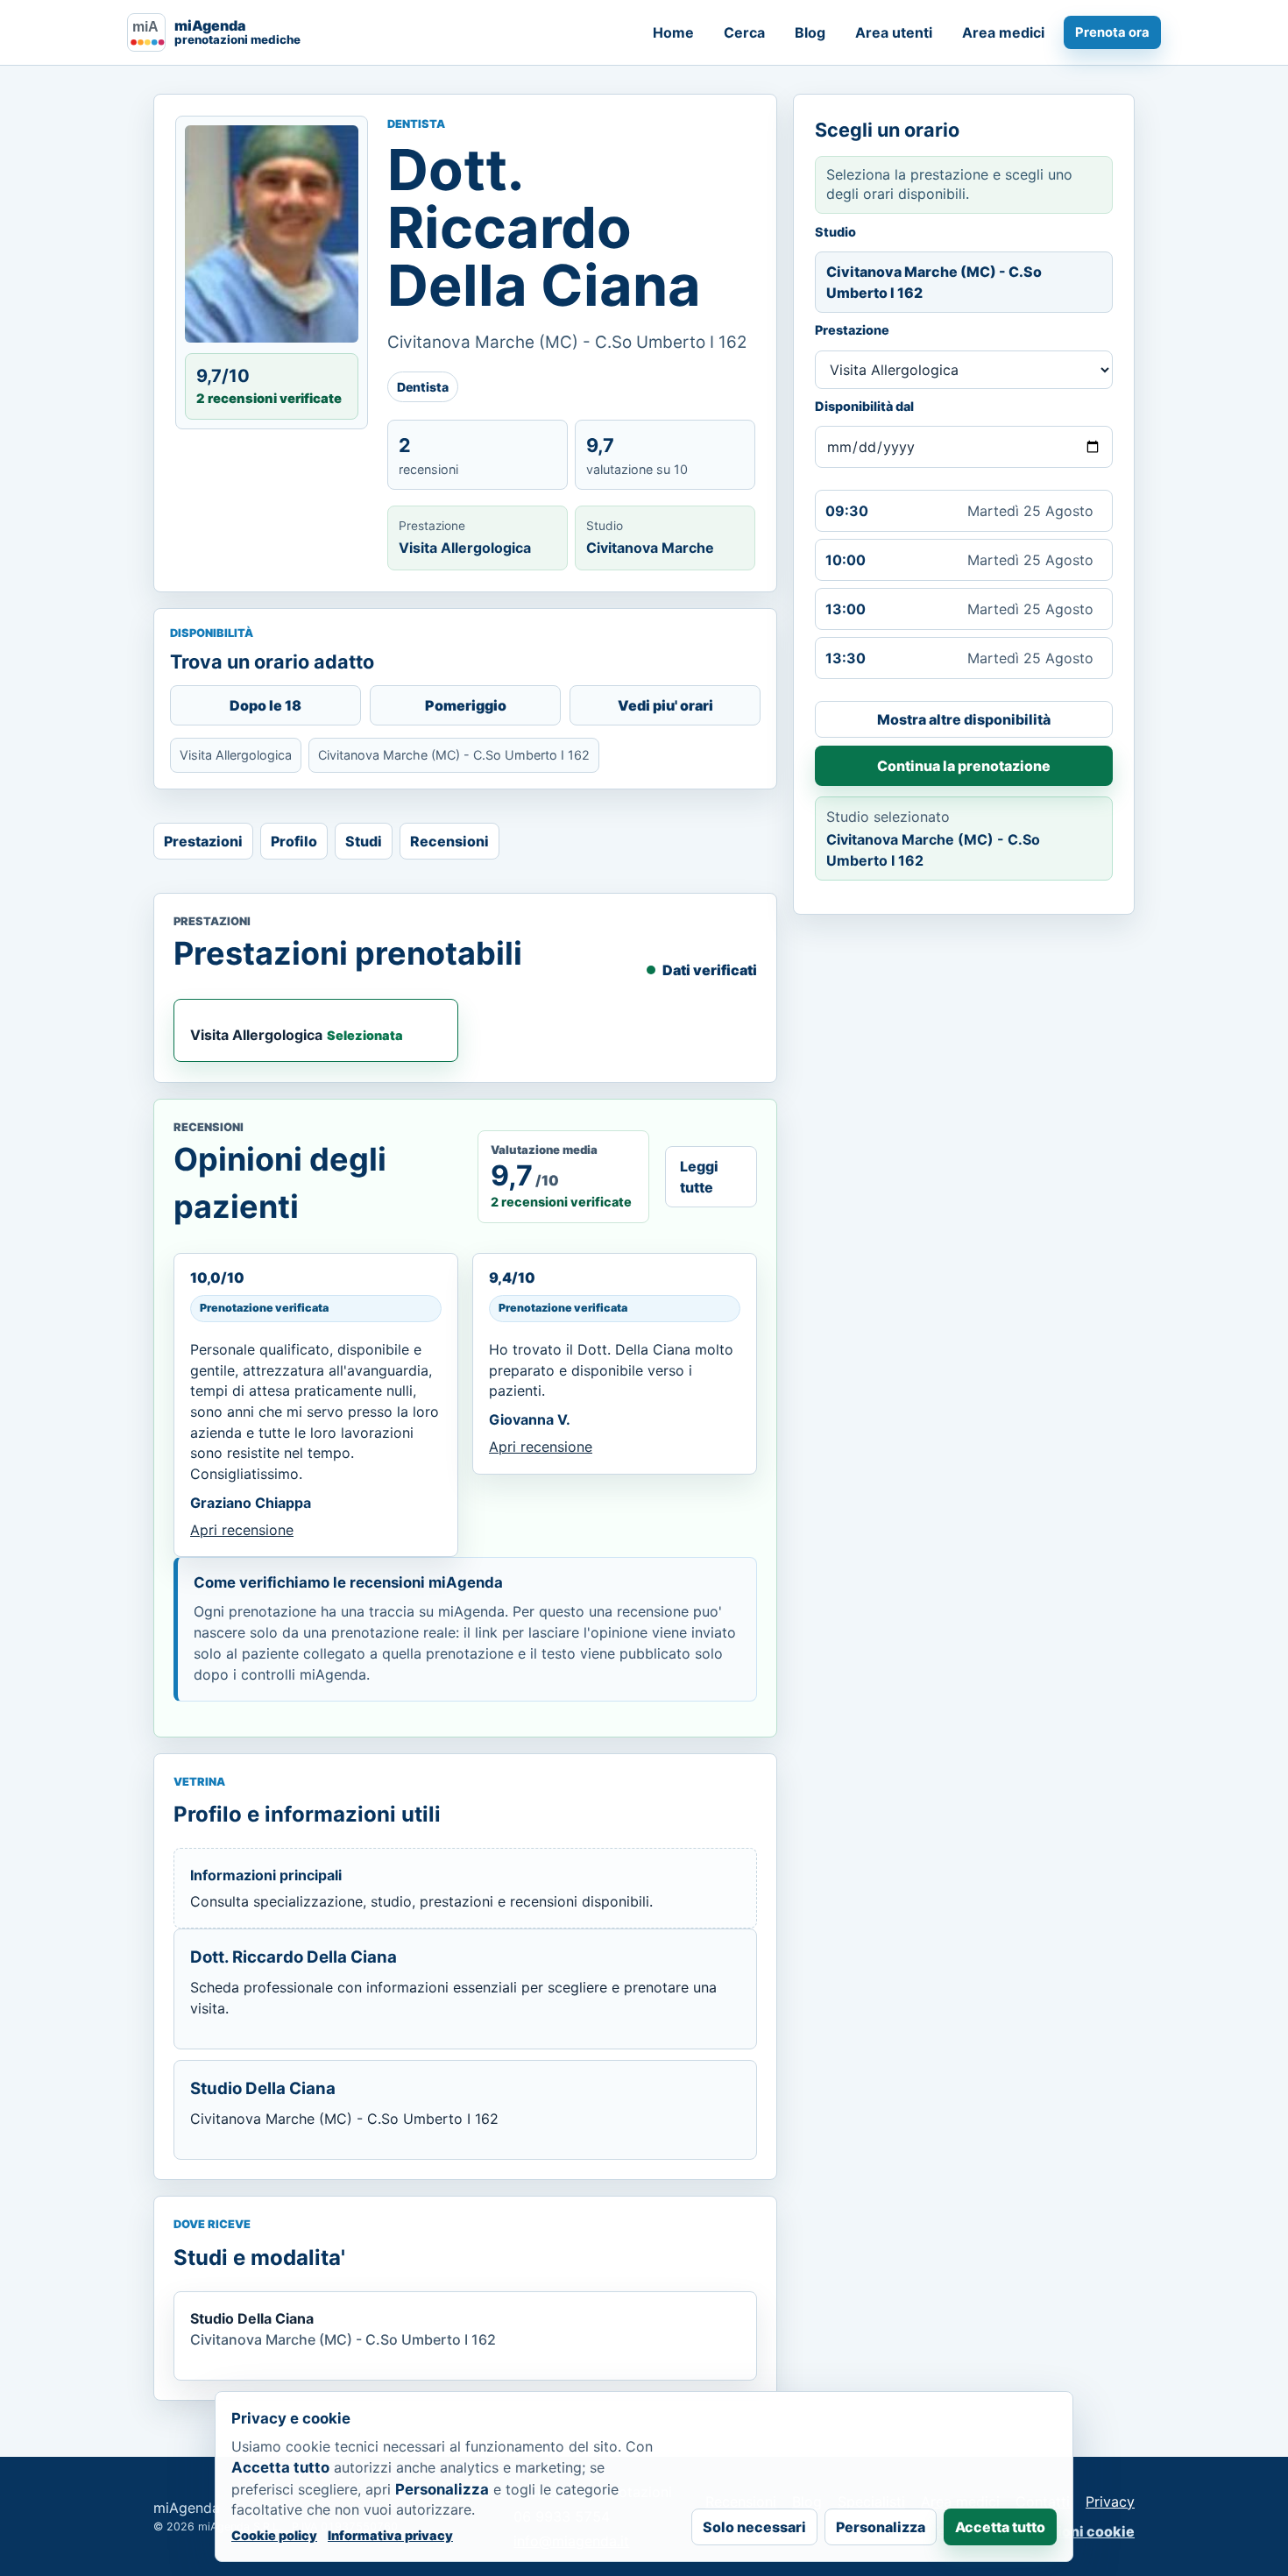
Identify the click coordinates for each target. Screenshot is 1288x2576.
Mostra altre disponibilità (964, 719)
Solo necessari (754, 2527)
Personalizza (881, 2527)
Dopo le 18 (265, 705)
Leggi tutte (699, 1177)
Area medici (1003, 32)
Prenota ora (1112, 32)
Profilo (294, 841)
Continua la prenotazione (964, 766)
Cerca (744, 32)
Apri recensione (242, 1530)
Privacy (1110, 2502)
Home (673, 32)
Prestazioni (203, 841)
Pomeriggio (466, 705)
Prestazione (852, 330)
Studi (364, 841)
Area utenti (894, 32)
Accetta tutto (1000, 2527)
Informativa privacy (390, 2535)
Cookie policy (274, 2535)
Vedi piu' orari (665, 705)
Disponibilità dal (864, 406)
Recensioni (449, 841)
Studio (835, 232)
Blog (810, 32)
